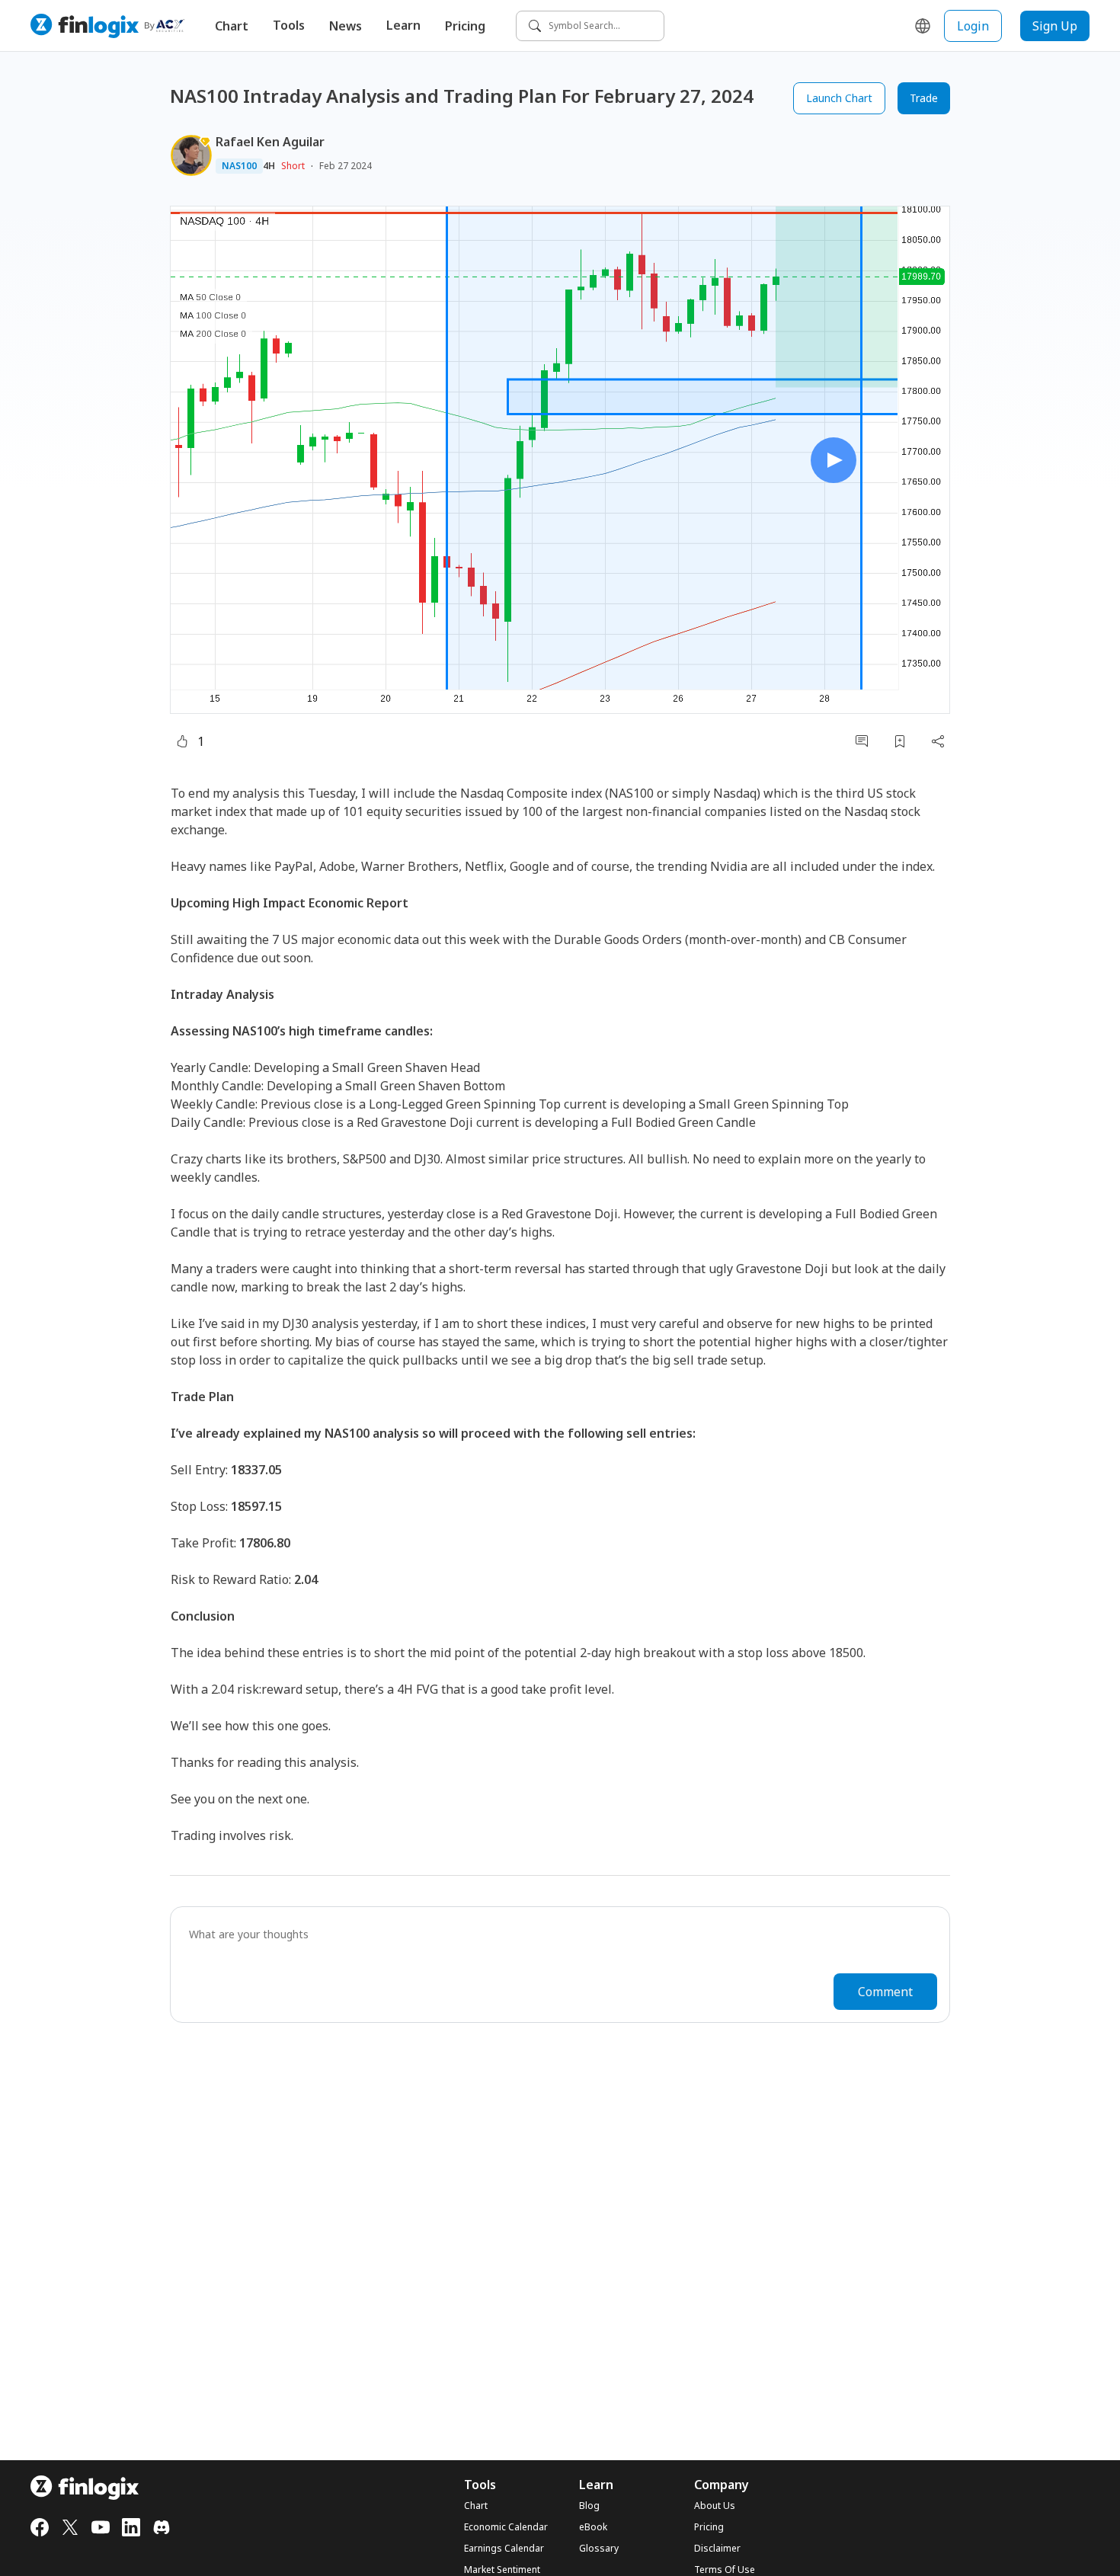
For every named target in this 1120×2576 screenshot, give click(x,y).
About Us (715, 2506)
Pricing (465, 26)
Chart (232, 26)
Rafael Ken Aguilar (270, 142)
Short (293, 166)
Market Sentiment (502, 2570)
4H (269, 166)
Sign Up (1055, 26)
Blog (589, 2506)
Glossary (599, 2549)
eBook (593, 2527)
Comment (885, 1992)
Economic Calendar (506, 2527)
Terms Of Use (725, 2570)
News (346, 26)
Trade (924, 98)
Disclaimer (717, 2549)
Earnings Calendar (504, 2549)
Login (973, 26)
